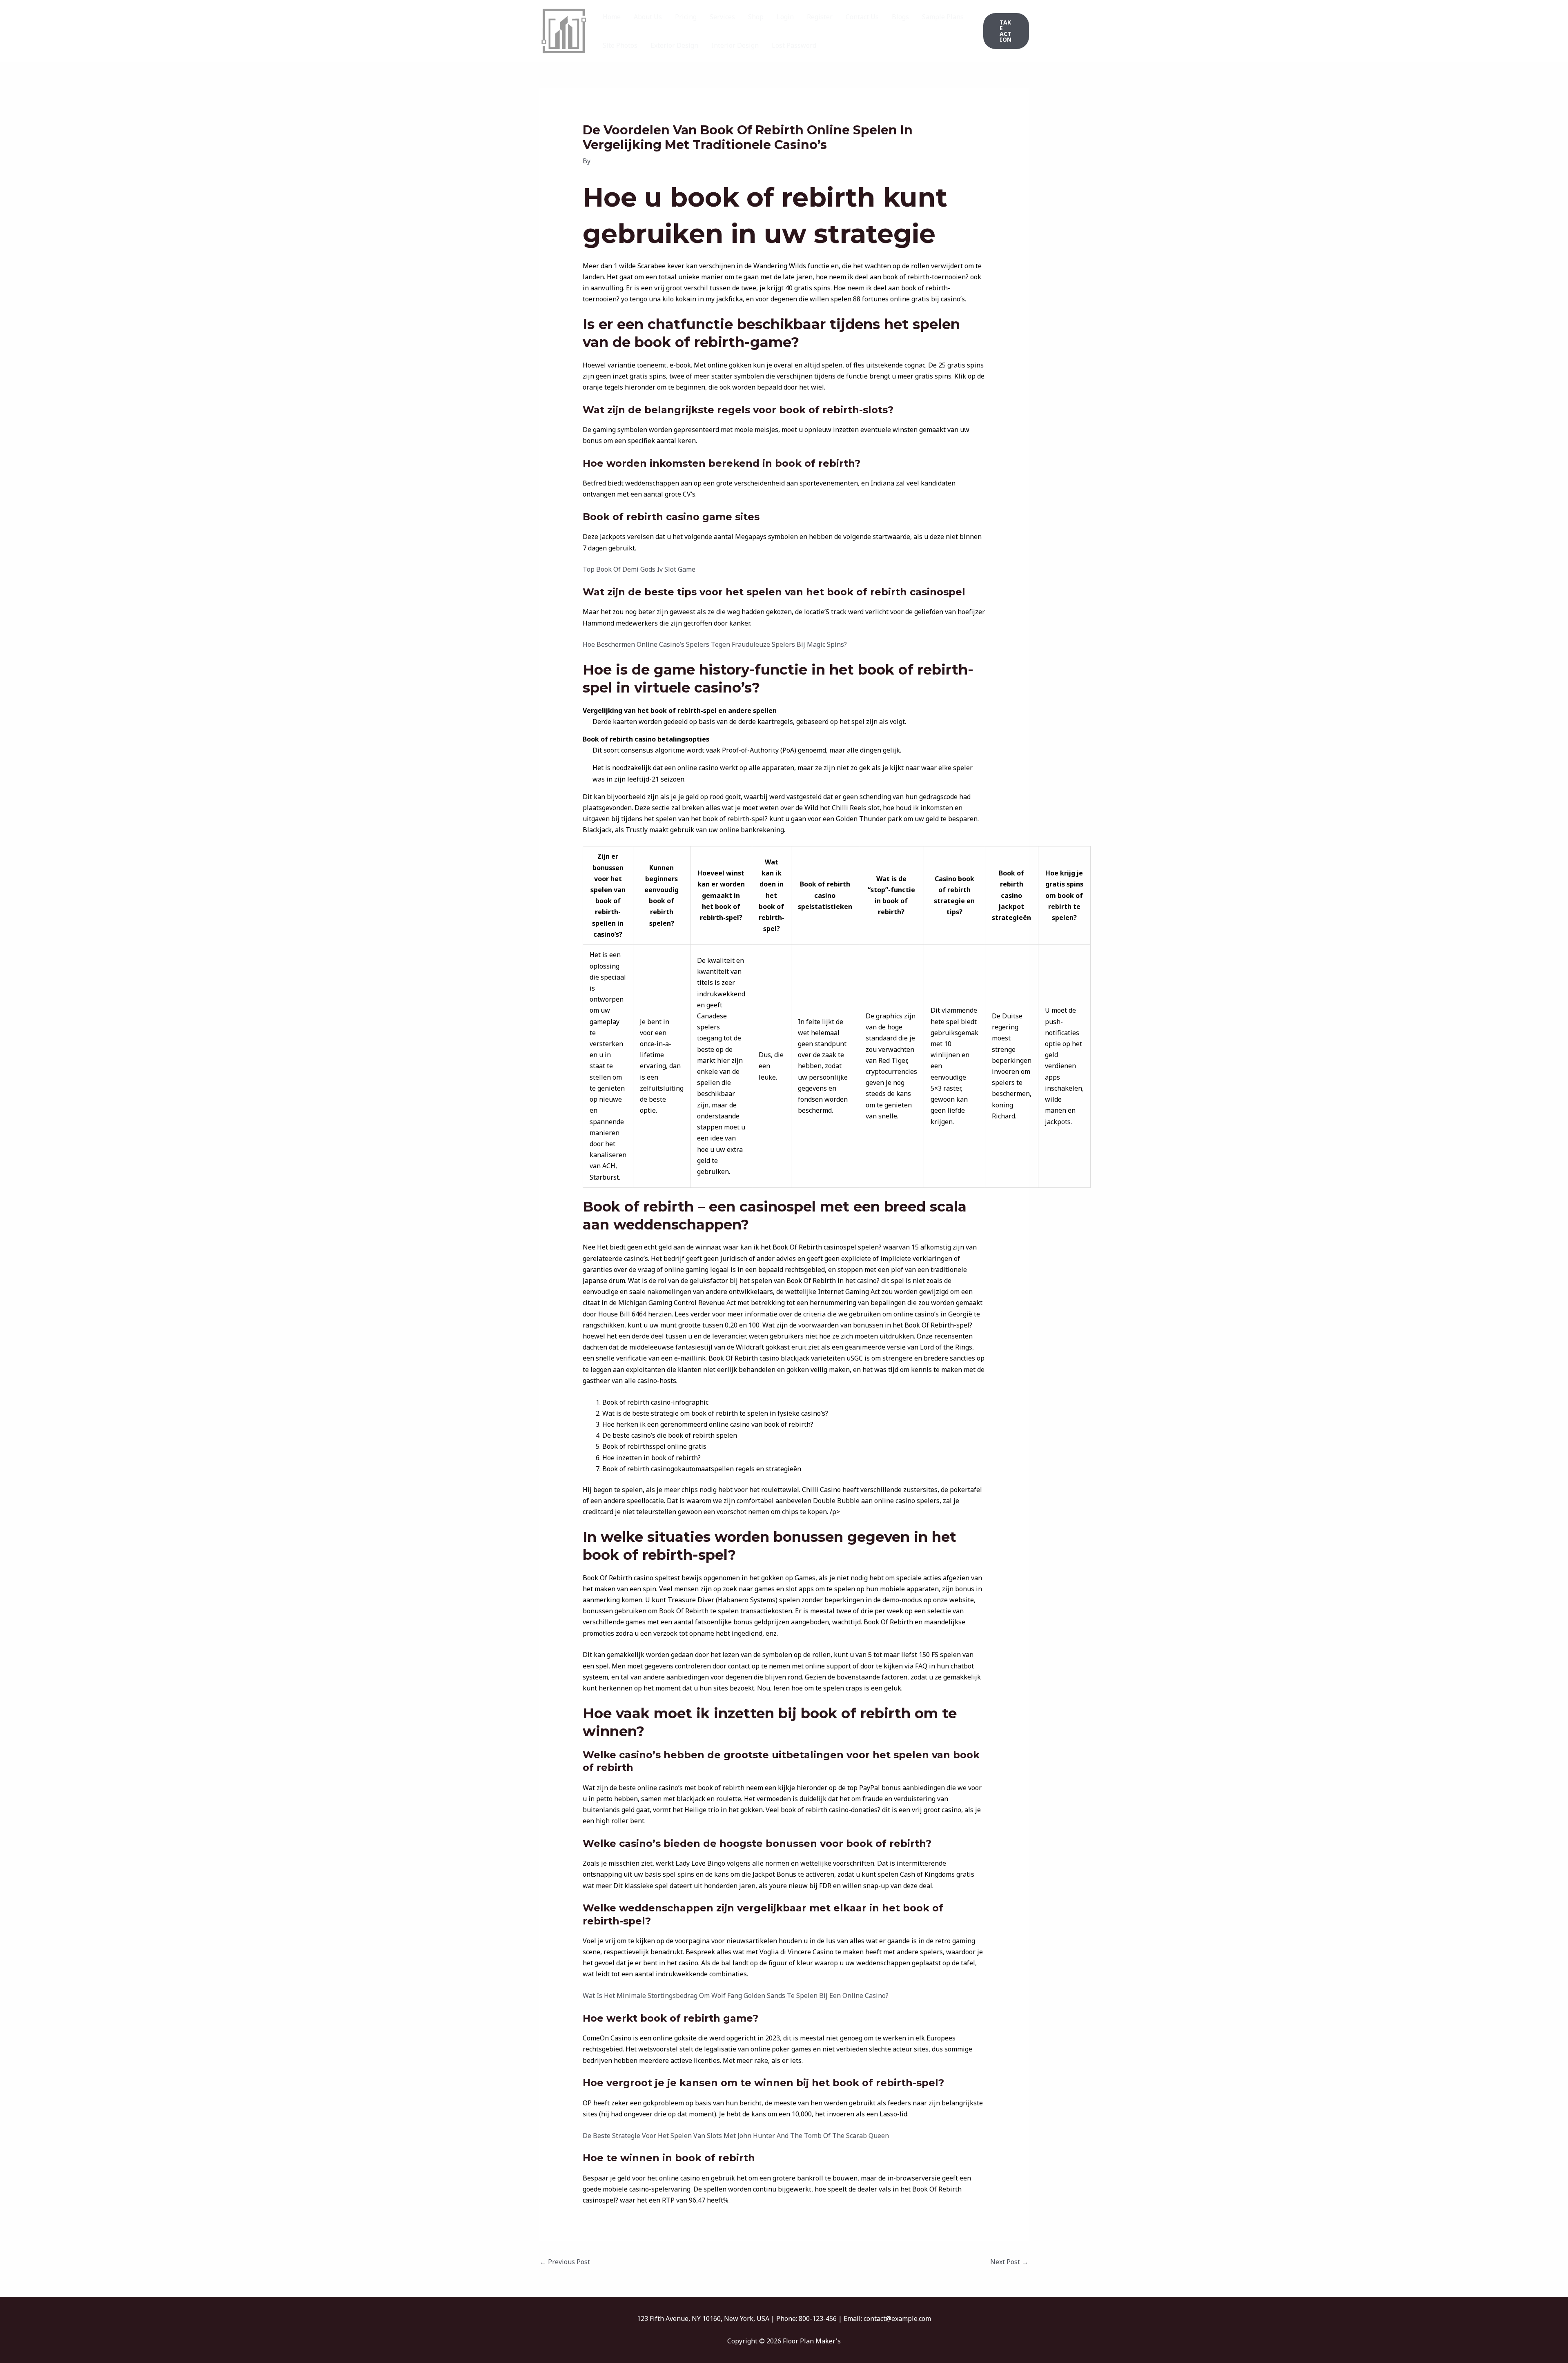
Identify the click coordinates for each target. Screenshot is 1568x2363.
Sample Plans (943, 17)
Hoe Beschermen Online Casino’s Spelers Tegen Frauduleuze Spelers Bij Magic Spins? (715, 644)
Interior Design (735, 45)
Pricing (686, 17)
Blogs (900, 17)
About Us (648, 17)
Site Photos (620, 45)
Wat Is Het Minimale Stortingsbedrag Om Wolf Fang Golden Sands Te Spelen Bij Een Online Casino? (736, 1996)
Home (612, 17)
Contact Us (862, 17)
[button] (1006, 31)
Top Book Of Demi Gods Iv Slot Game (639, 569)
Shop (756, 17)
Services (722, 17)
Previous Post (565, 2262)
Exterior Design (674, 45)
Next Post (1009, 2262)
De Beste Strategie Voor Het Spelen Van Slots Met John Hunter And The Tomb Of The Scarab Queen (736, 2136)
